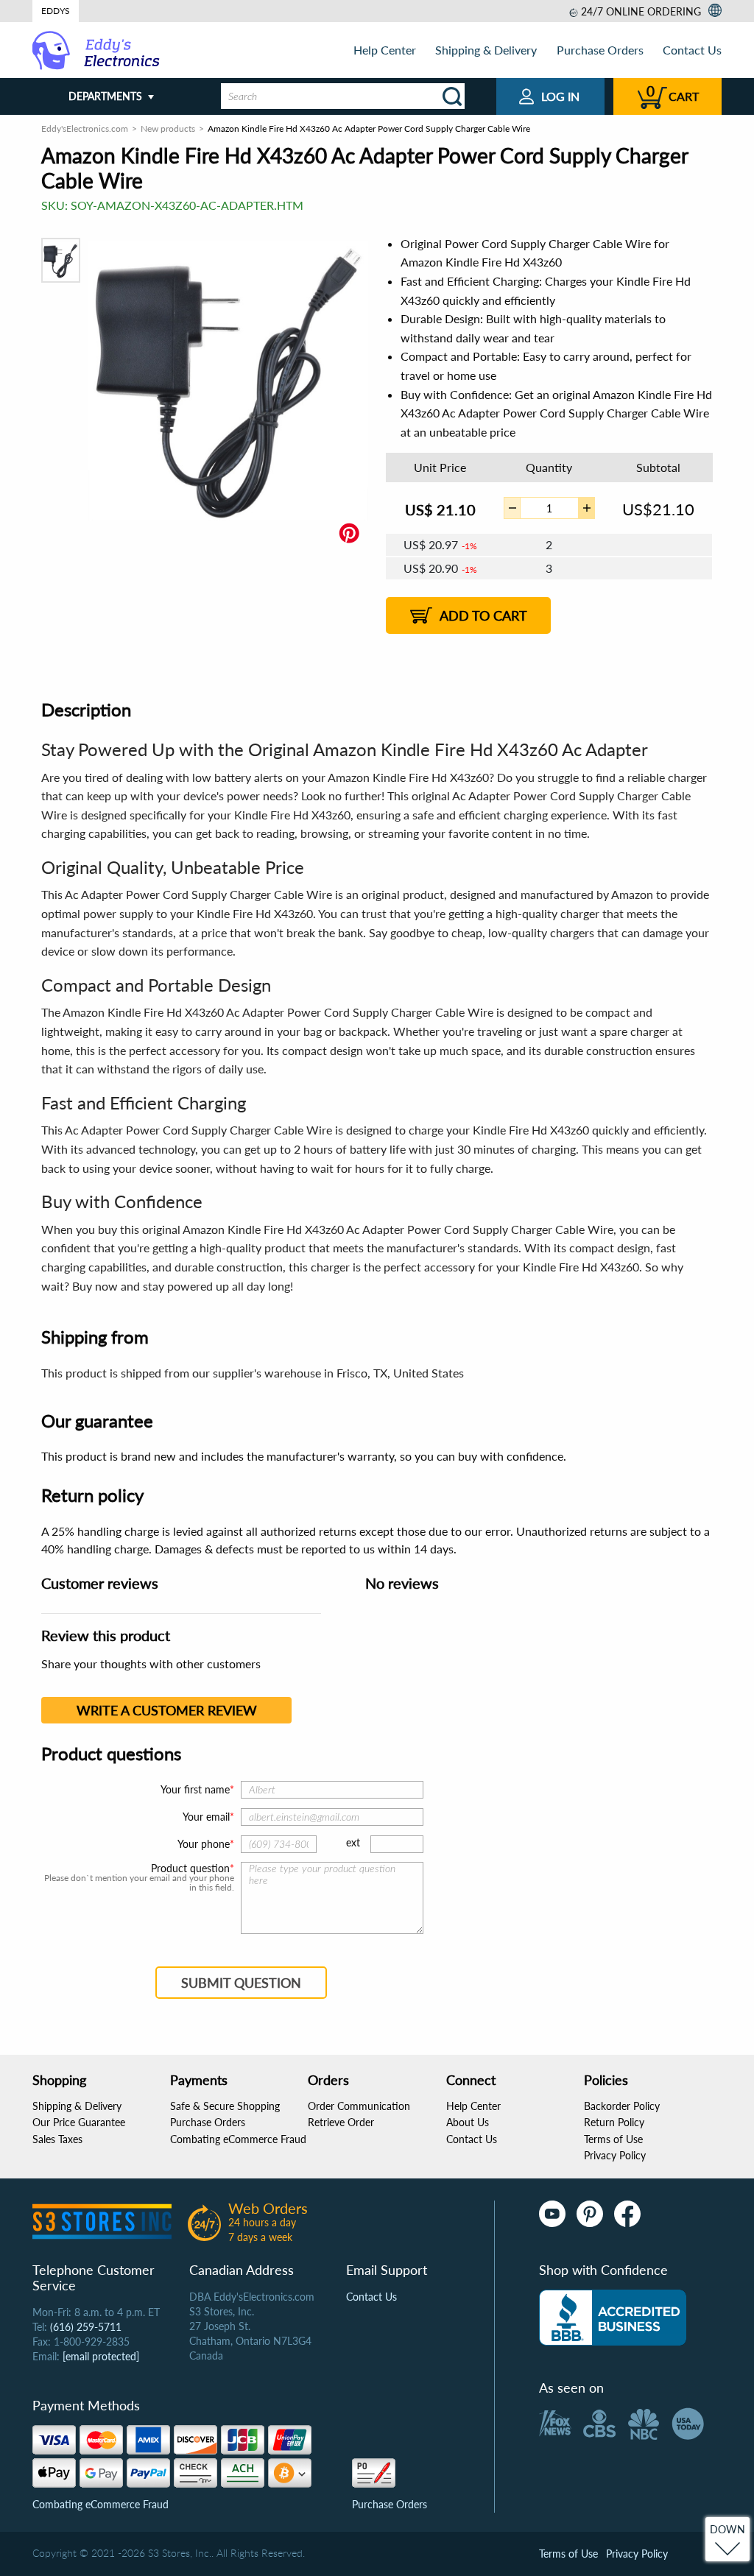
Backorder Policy (622, 2106)
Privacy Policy (615, 2155)
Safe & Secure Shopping (225, 2106)
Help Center (385, 50)
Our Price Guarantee (79, 2122)
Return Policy (614, 2122)
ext (353, 1842)
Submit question (241, 1983)
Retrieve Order (341, 2122)
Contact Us (692, 50)
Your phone (204, 1844)
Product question (190, 1869)
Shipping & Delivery (486, 50)
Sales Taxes (57, 2139)
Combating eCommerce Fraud (238, 2139)
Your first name (195, 1789)
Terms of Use (613, 2139)
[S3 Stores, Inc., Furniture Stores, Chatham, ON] (613, 2318)
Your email (206, 1817)
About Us (468, 2122)
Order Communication (359, 2106)
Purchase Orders (600, 50)
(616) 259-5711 (86, 2327)
